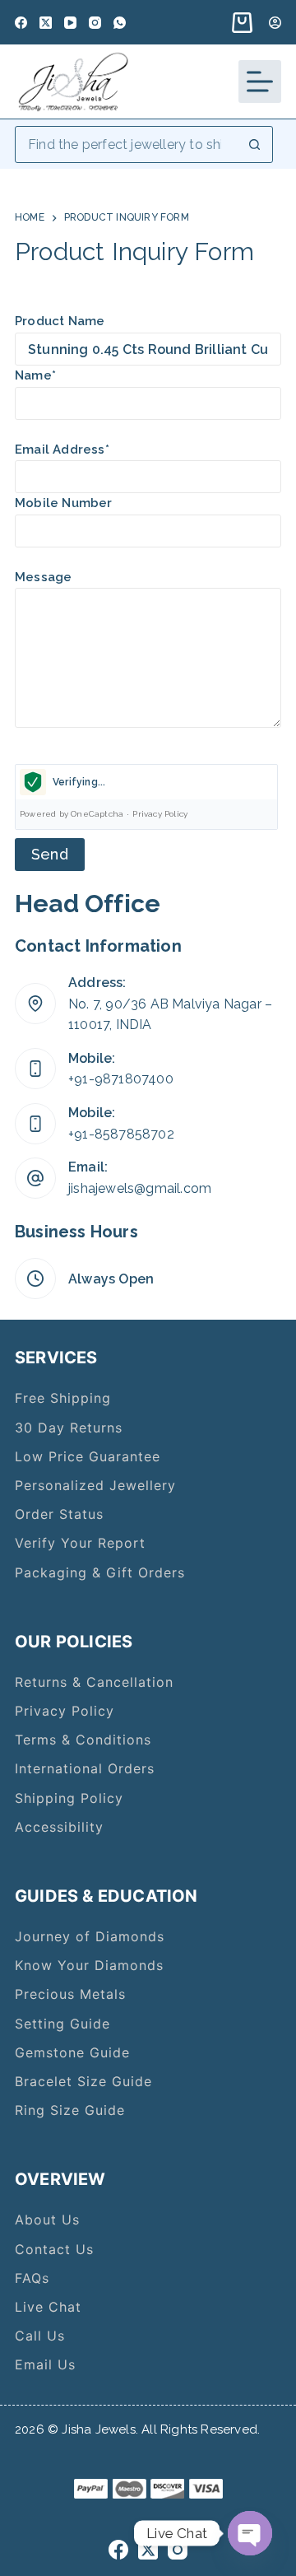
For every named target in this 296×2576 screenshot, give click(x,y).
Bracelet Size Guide (83, 2081)
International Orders (85, 1768)
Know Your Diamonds (89, 1965)
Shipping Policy (69, 1798)
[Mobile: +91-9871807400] (35, 1069)
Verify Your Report (80, 1543)
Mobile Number (64, 503)
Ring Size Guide (70, 2110)
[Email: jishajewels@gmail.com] (35, 1178)
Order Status (59, 1514)
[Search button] (254, 144)
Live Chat (48, 2307)
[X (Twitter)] (46, 23)
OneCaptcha (97, 814)
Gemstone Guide (72, 2052)
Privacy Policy (160, 814)
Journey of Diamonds (90, 1936)
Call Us (40, 2336)
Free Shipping (63, 1398)
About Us (47, 2220)
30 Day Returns (69, 1428)
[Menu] (260, 82)
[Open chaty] (250, 2533)
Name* (35, 375)
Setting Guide (62, 2024)
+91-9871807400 (121, 1079)
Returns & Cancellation (94, 1682)
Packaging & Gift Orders (100, 1572)
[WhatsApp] (120, 23)
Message (43, 577)
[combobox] (126, 144)
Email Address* (62, 450)
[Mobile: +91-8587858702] (35, 1124)
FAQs (32, 2278)
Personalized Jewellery (95, 1485)
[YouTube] (70, 23)
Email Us (45, 2364)
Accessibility (59, 1827)
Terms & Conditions (83, 1740)
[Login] (275, 23)
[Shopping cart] (239, 23)
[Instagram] (95, 23)
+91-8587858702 (121, 1134)
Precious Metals (70, 1994)
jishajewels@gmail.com (140, 1188)
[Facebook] (21, 23)
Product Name (60, 321)
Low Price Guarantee (88, 1456)
